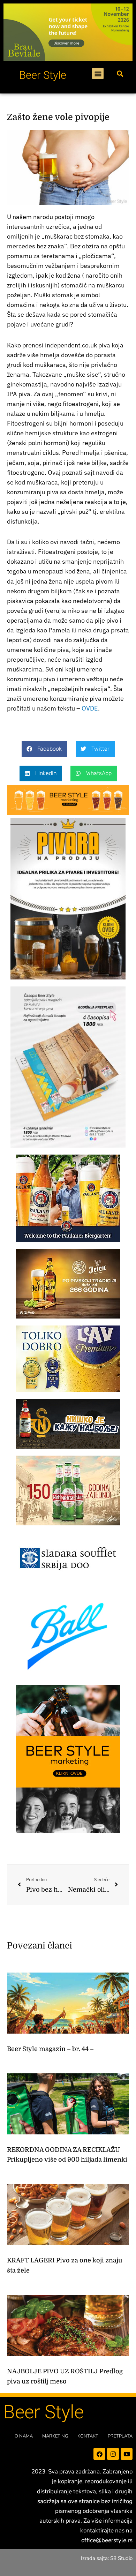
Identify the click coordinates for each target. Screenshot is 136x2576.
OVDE (90, 708)
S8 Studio (121, 2558)
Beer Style (43, 75)
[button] (98, 73)
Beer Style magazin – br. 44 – (50, 2049)
